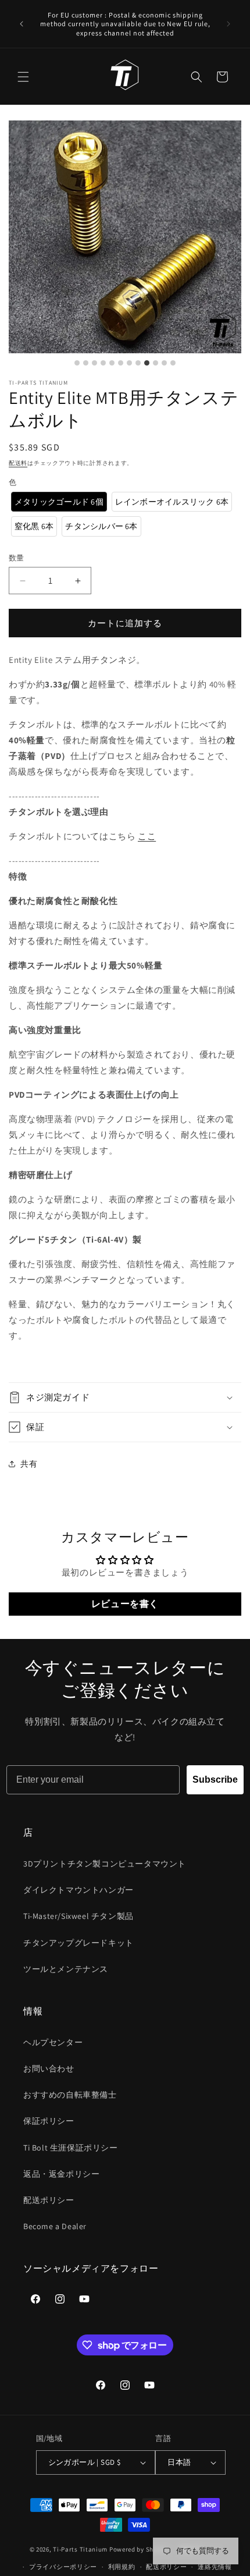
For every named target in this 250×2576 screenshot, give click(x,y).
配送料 (18, 463)
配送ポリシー (49, 2200)
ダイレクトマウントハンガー (78, 1890)
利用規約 (122, 2567)
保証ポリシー (49, 2121)
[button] (23, 77)
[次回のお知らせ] (228, 24)
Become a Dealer (55, 2226)
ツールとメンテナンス (66, 1969)
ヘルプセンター (53, 2042)
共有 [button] (29, 1464)
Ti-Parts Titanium (80, 2549)
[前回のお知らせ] (22, 24)
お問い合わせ (49, 2068)
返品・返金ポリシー (61, 2174)
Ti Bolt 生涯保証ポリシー (71, 2148)
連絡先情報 (215, 2567)
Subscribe (215, 1780)
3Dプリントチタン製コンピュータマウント (105, 1864)
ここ (147, 836)
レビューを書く (125, 1604)
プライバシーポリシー (63, 2567)
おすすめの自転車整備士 (70, 2095)
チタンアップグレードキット (78, 1943)
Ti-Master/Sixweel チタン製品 (78, 1916)
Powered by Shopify (139, 2549)
